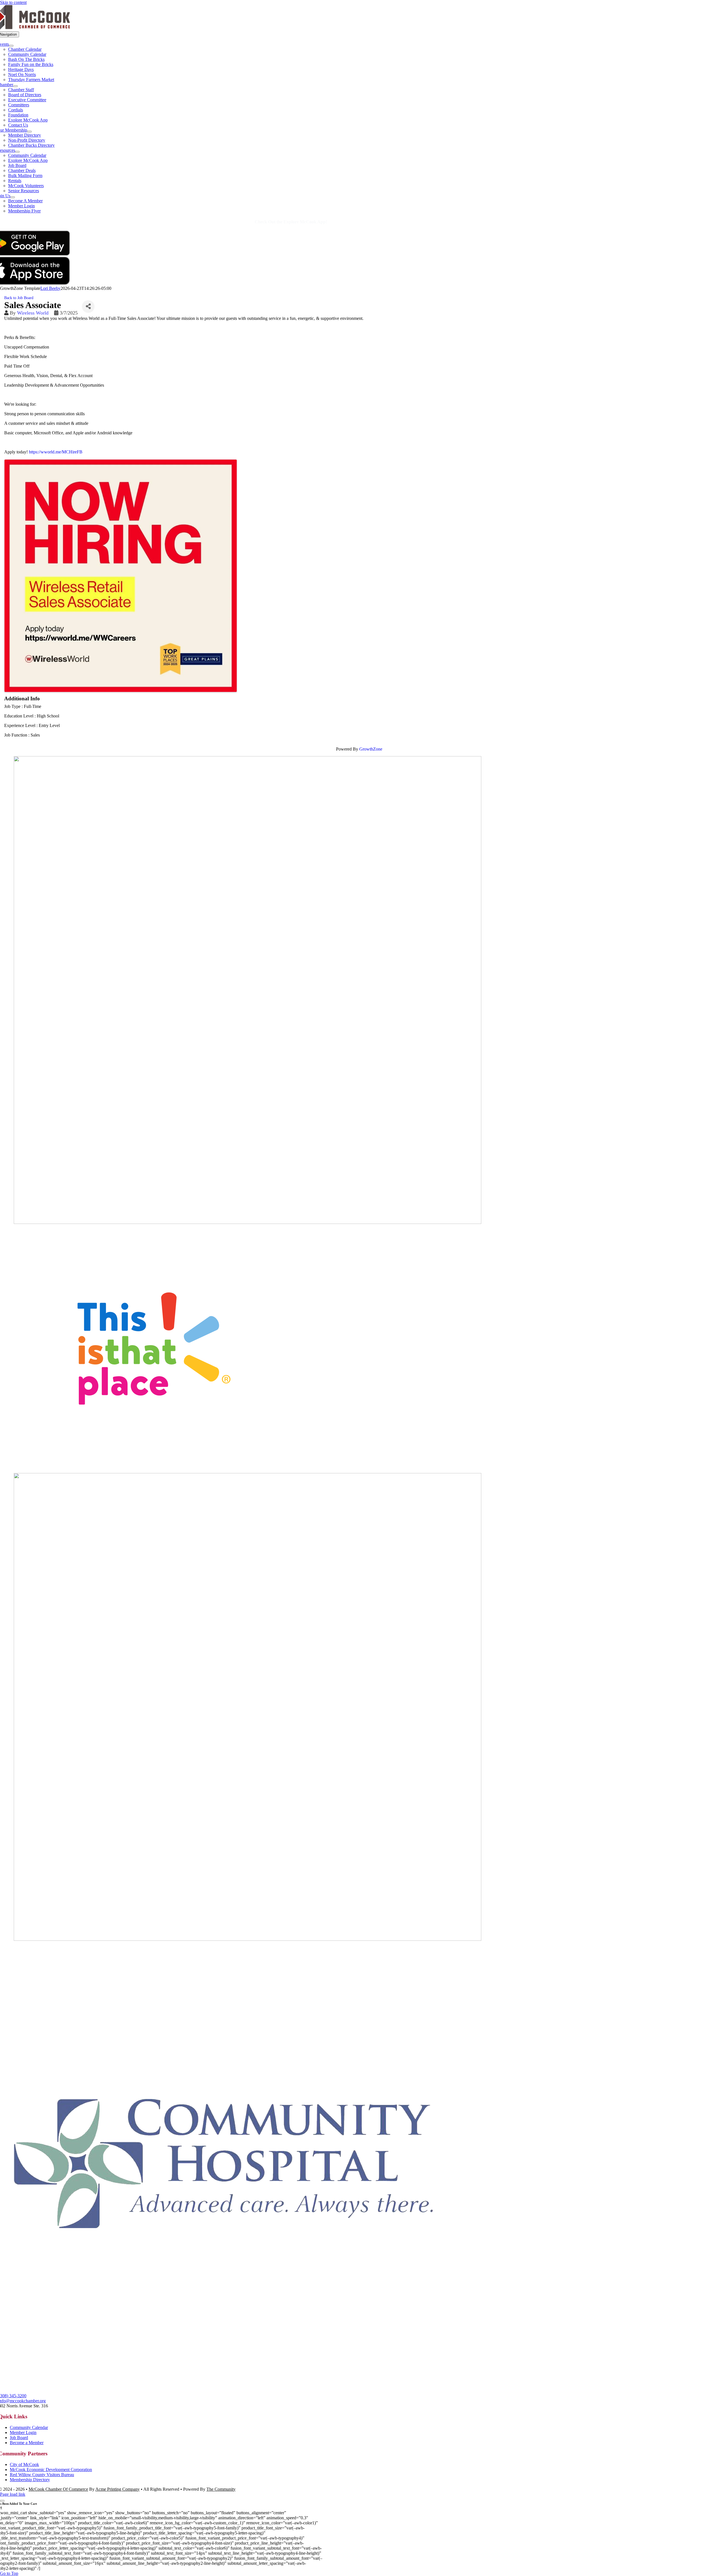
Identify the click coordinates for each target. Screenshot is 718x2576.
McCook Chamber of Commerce (58, 2489)
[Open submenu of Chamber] (15, 86)
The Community (221, 2489)
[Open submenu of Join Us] (13, 197)
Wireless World (33, 313)
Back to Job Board (19, 298)
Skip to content (13, 2)
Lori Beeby (50, 288)
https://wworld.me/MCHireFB (56, 452)
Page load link (13, 2494)
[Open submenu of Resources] (17, 152)
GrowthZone (371, 749)
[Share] (88, 307)
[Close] (2, 2501)
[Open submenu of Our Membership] (29, 132)
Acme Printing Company (118, 2489)
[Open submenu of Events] (11, 46)
